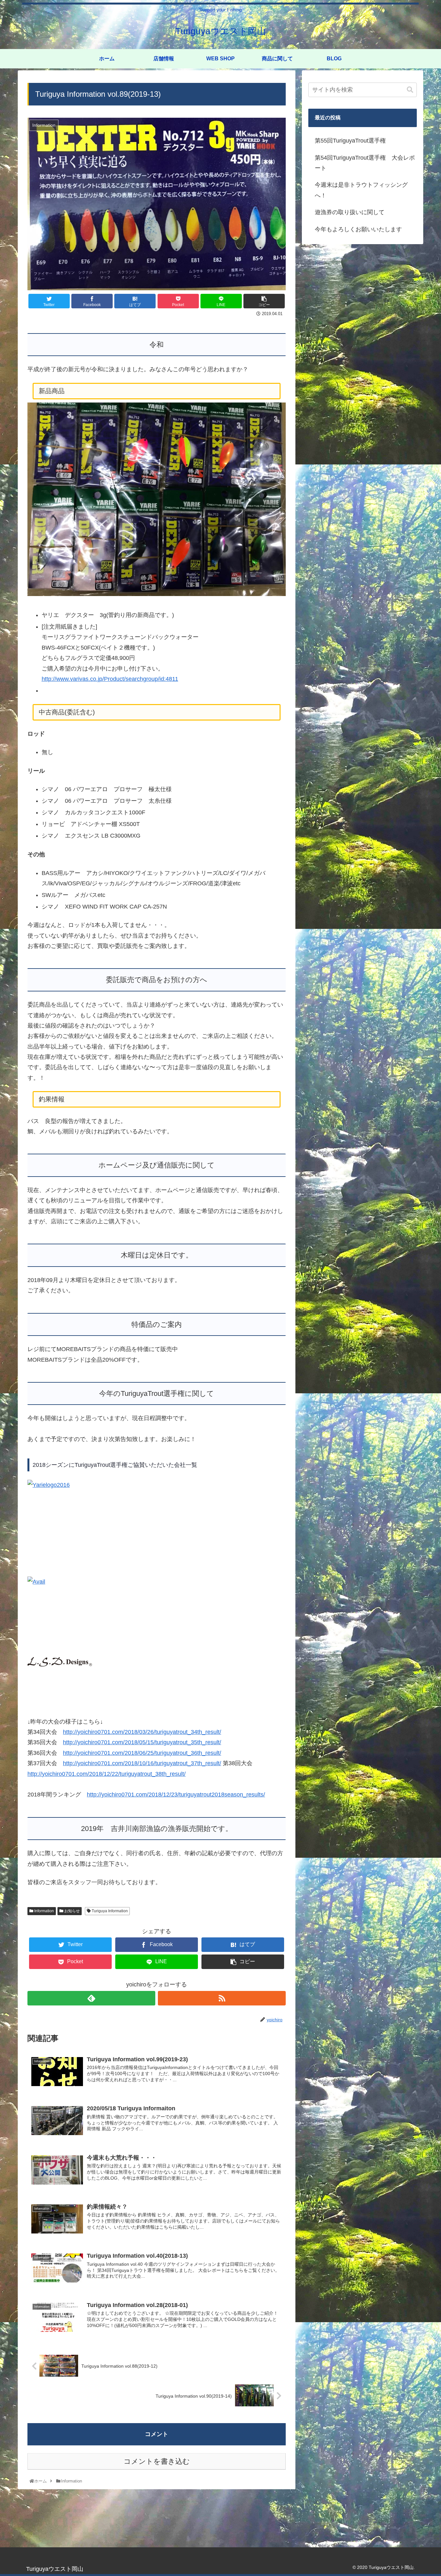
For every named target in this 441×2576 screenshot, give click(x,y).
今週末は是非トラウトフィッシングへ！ (361, 190)
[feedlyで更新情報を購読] (91, 1940)
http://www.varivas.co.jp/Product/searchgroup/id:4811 (110, 679)
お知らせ (72, 1853)
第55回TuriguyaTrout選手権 (350, 141)
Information (44, 1853)
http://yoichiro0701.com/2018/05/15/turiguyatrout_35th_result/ (142, 1685)
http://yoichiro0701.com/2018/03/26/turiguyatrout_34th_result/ (142, 1674)
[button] (410, 90)
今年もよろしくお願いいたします (358, 229)
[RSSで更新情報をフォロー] (222, 1940)
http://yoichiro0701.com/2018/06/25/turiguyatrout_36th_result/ (142, 1695)
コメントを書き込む (157, 2404)
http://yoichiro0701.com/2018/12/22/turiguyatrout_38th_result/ (107, 1716)
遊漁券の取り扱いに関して (350, 212)
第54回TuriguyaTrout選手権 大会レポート (365, 163)
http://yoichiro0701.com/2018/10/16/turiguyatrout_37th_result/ (142, 1706)
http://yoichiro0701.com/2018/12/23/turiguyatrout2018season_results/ (176, 1737)
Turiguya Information (109, 1853)
